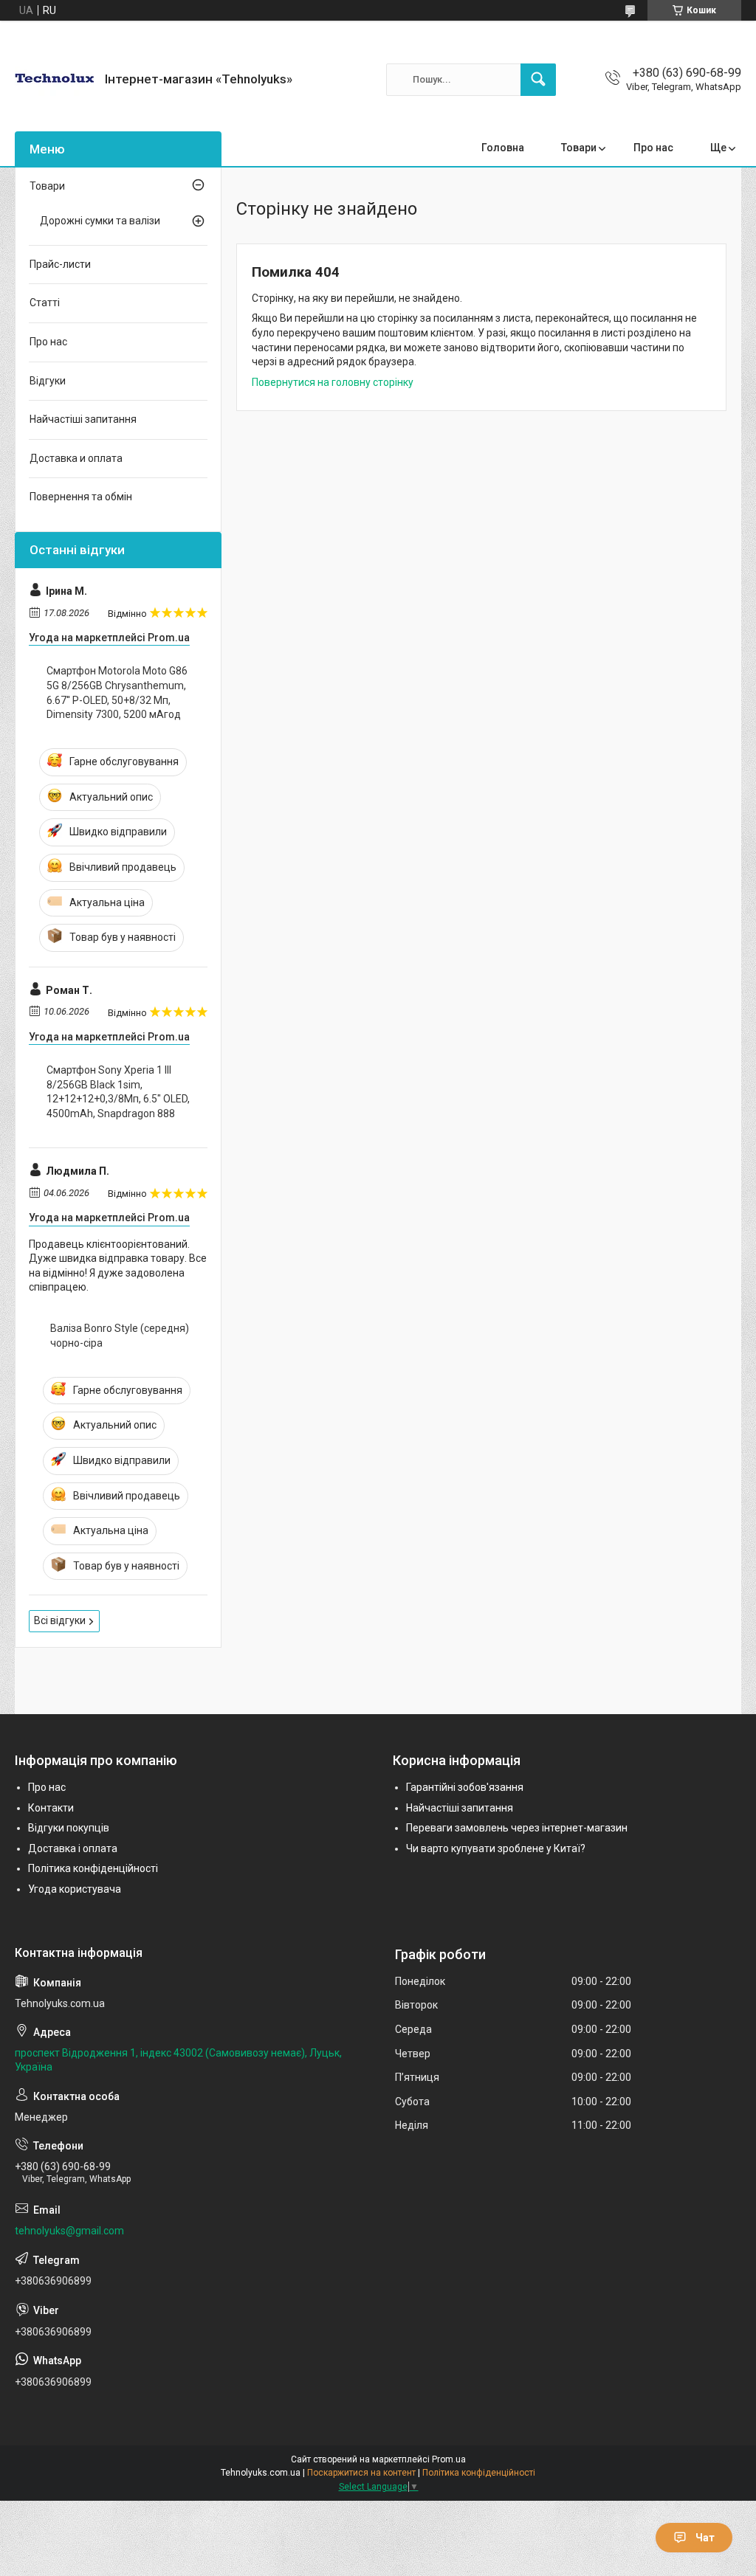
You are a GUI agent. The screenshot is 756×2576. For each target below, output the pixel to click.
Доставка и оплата (76, 458)
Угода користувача (75, 1889)
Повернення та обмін (81, 497)
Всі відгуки (60, 1620)
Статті (45, 303)
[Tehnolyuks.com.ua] (54, 79)
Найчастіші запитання (83, 419)
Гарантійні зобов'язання (465, 1787)
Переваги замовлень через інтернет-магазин (517, 1828)
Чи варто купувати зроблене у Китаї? (496, 1848)
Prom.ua (449, 2459)
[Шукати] (538, 80)
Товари (579, 148)
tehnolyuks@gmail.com (69, 2231)
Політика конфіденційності (93, 1868)
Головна (503, 148)
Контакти (51, 1808)
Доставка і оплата (73, 1848)
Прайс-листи (60, 264)
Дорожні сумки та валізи (100, 221)
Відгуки (48, 381)
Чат (705, 2538)
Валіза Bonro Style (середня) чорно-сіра (120, 1336)
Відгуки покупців (69, 1828)
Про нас (653, 148)
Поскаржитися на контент (361, 2473)
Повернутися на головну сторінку (333, 382)
